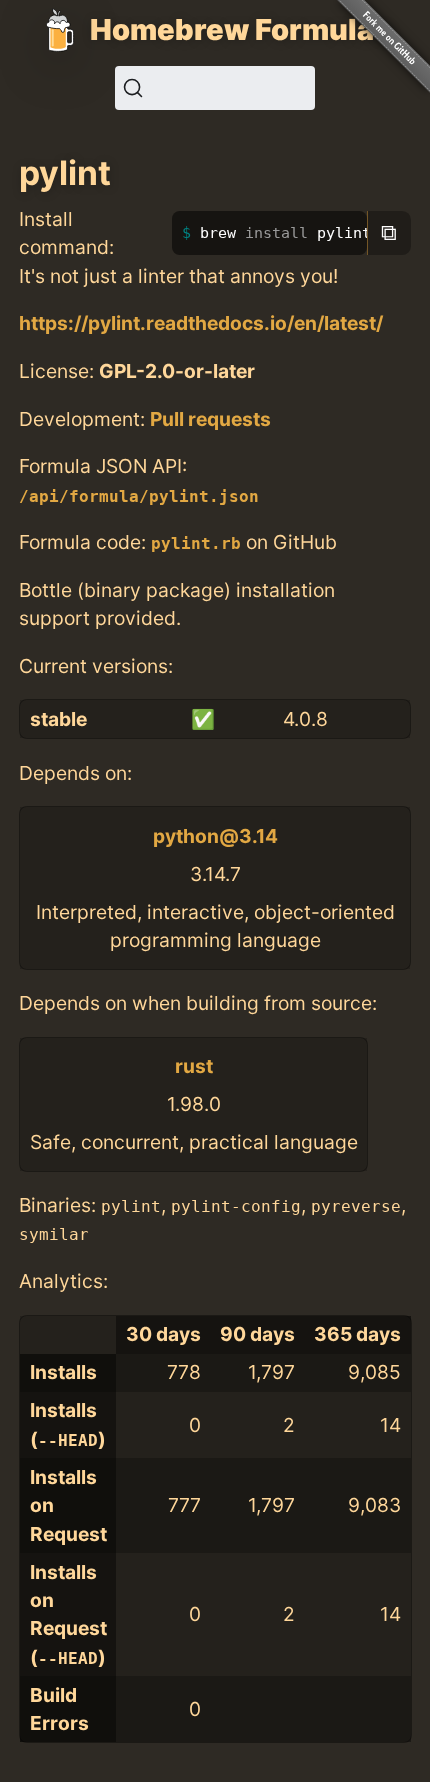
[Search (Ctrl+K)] (215, 88)
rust (194, 1066)
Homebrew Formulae (241, 29)
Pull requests (210, 419)
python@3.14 (215, 836)
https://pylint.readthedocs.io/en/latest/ (201, 323)
